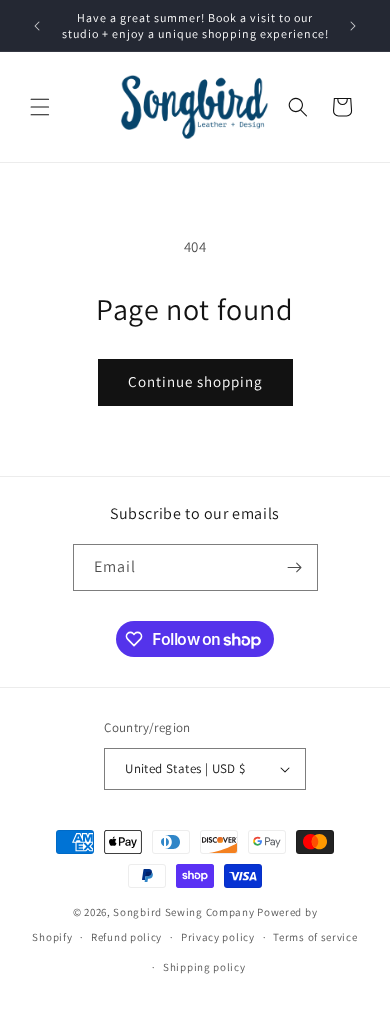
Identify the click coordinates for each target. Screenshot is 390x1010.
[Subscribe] (295, 567)
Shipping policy (204, 967)
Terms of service (315, 937)
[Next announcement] (353, 26)
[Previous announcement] (37, 26)
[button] (40, 107)
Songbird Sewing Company (183, 912)
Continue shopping (195, 381)
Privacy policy (218, 937)
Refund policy (126, 937)
